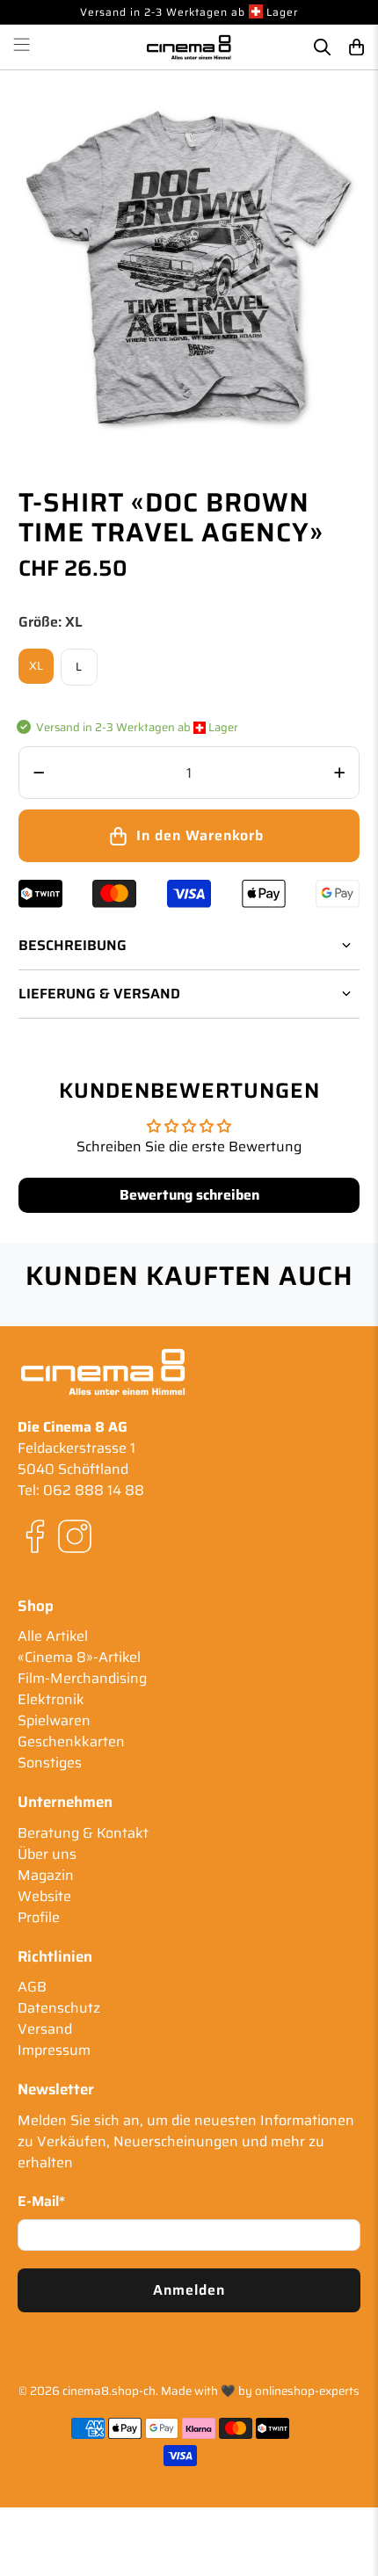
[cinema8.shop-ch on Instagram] (75, 1549)
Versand (45, 2029)
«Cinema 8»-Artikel (79, 1657)
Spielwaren (54, 1720)
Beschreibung (73, 945)
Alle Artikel (53, 1636)
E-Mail (41, 2202)
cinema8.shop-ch (109, 2391)
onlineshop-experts (307, 2391)
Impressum (54, 2050)
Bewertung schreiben (189, 1195)
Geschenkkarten (71, 1742)
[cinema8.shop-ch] (189, 47)
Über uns (47, 1854)
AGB (32, 1987)
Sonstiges (50, 1763)
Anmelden (189, 2290)
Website (44, 1896)
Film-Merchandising (82, 1678)
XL (36, 666)
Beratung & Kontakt (83, 1833)
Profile (39, 1917)
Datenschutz (59, 2008)
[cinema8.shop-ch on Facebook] (35, 1549)
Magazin (46, 1875)
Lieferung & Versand (99, 994)
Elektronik (51, 1699)
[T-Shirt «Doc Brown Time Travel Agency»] (189, 270)
